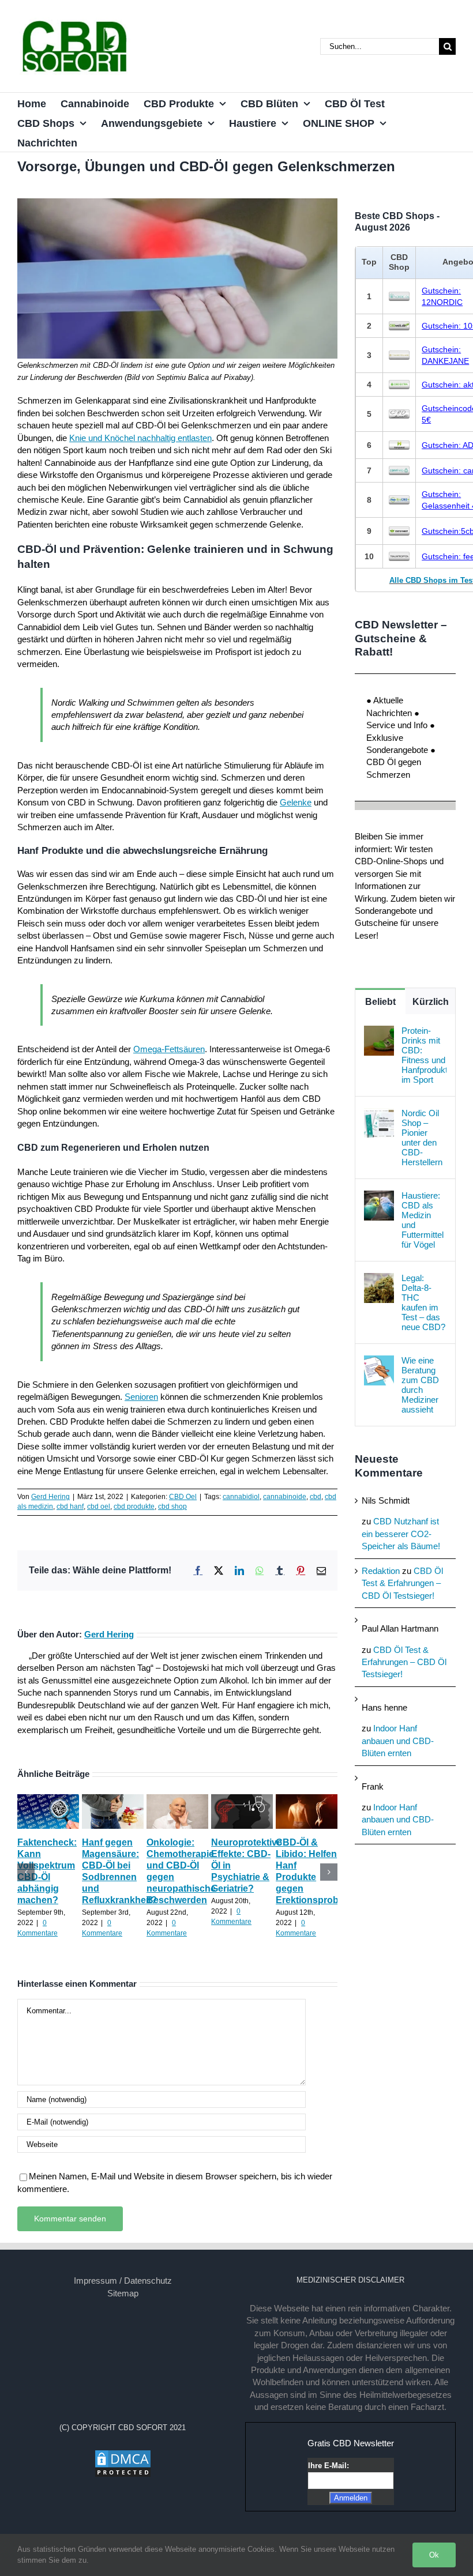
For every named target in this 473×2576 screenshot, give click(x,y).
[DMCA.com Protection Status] (123, 2455)
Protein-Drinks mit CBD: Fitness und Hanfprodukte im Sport (424, 1055)
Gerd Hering (50, 1497)
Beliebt (380, 1002)
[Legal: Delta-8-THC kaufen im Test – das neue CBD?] (379, 1279)
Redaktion (381, 1571)
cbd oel (99, 1507)
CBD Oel (183, 1497)
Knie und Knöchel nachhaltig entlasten (140, 438)
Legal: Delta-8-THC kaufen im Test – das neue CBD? (423, 1302)
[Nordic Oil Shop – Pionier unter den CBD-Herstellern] (379, 1114)
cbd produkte (134, 1507)
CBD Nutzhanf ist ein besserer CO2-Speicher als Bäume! (401, 1534)
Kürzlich (431, 1002)
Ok (434, 2555)
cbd (316, 1497)
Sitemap (123, 2293)
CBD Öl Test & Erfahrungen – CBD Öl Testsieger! (402, 1583)
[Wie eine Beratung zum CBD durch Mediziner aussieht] (379, 1362)
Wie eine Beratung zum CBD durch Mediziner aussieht (420, 1385)
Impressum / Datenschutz (123, 2281)
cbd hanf (70, 1507)
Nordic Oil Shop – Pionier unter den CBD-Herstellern (422, 1138)
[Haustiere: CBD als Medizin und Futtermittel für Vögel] (379, 1197)
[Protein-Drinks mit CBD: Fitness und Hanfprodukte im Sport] (379, 1032)
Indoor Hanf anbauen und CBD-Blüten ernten (398, 1741)
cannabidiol (241, 1497)
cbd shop (172, 1507)
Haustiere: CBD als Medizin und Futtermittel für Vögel (423, 1220)
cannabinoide (285, 1497)
